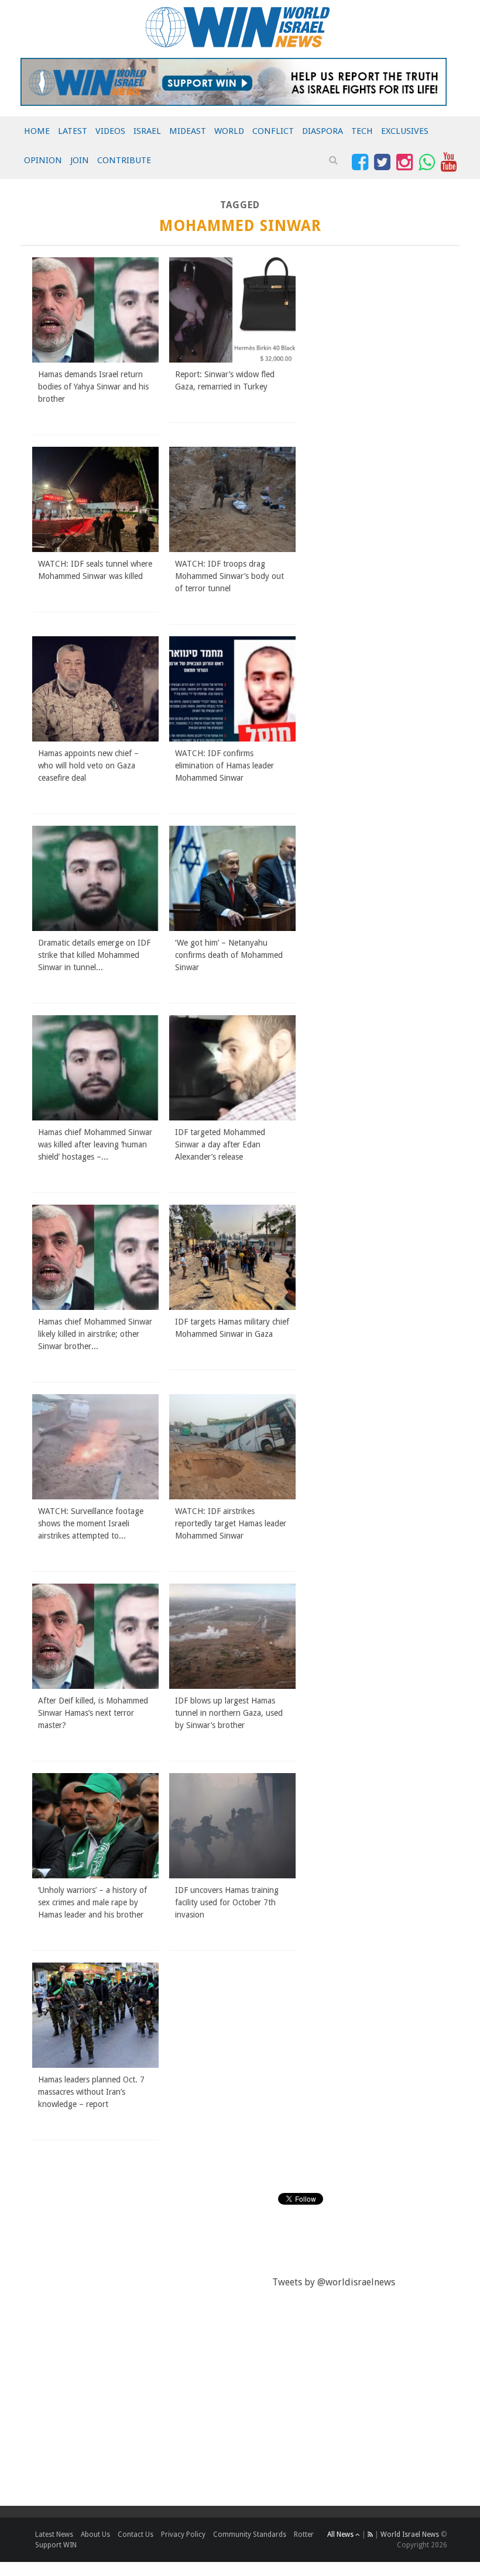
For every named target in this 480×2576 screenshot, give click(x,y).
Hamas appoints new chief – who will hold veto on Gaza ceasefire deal (88, 765)
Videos (110, 131)
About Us (95, 2534)
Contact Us (136, 2534)
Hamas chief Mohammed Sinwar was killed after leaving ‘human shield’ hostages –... (95, 1144)
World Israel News (410, 2534)
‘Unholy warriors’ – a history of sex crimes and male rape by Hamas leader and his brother (92, 1902)
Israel (147, 131)
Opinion (43, 160)
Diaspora (323, 131)
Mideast (188, 131)
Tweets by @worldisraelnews (334, 2282)
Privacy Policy (183, 2534)
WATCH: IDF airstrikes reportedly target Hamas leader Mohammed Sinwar (231, 1523)
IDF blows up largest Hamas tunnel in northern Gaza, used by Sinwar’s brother (229, 1713)
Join (80, 160)
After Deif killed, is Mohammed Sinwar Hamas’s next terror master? (93, 1713)
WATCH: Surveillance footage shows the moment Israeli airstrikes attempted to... (91, 1523)
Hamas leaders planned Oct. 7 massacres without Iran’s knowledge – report (91, 2092)
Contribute (124, 160)
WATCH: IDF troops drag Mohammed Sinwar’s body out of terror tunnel (229, 576)
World (229, 131)
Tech (362, 131)
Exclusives (405, 131)
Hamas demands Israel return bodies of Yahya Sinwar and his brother (93, 387)
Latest (73, 131)
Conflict (273, 131)
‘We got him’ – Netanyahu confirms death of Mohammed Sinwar (229, 955)
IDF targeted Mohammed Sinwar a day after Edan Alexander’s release (220, 1144)
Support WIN (56, 2545)
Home (37, 131)
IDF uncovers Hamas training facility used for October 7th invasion (227, 1902)
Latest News (54, 2534)
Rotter (304, 2534)
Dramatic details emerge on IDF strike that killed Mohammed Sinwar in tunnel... (94, 955)
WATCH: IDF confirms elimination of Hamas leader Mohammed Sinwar (224, 765)
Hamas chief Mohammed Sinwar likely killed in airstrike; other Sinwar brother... (95, 1334)
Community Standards (250, 2534)
